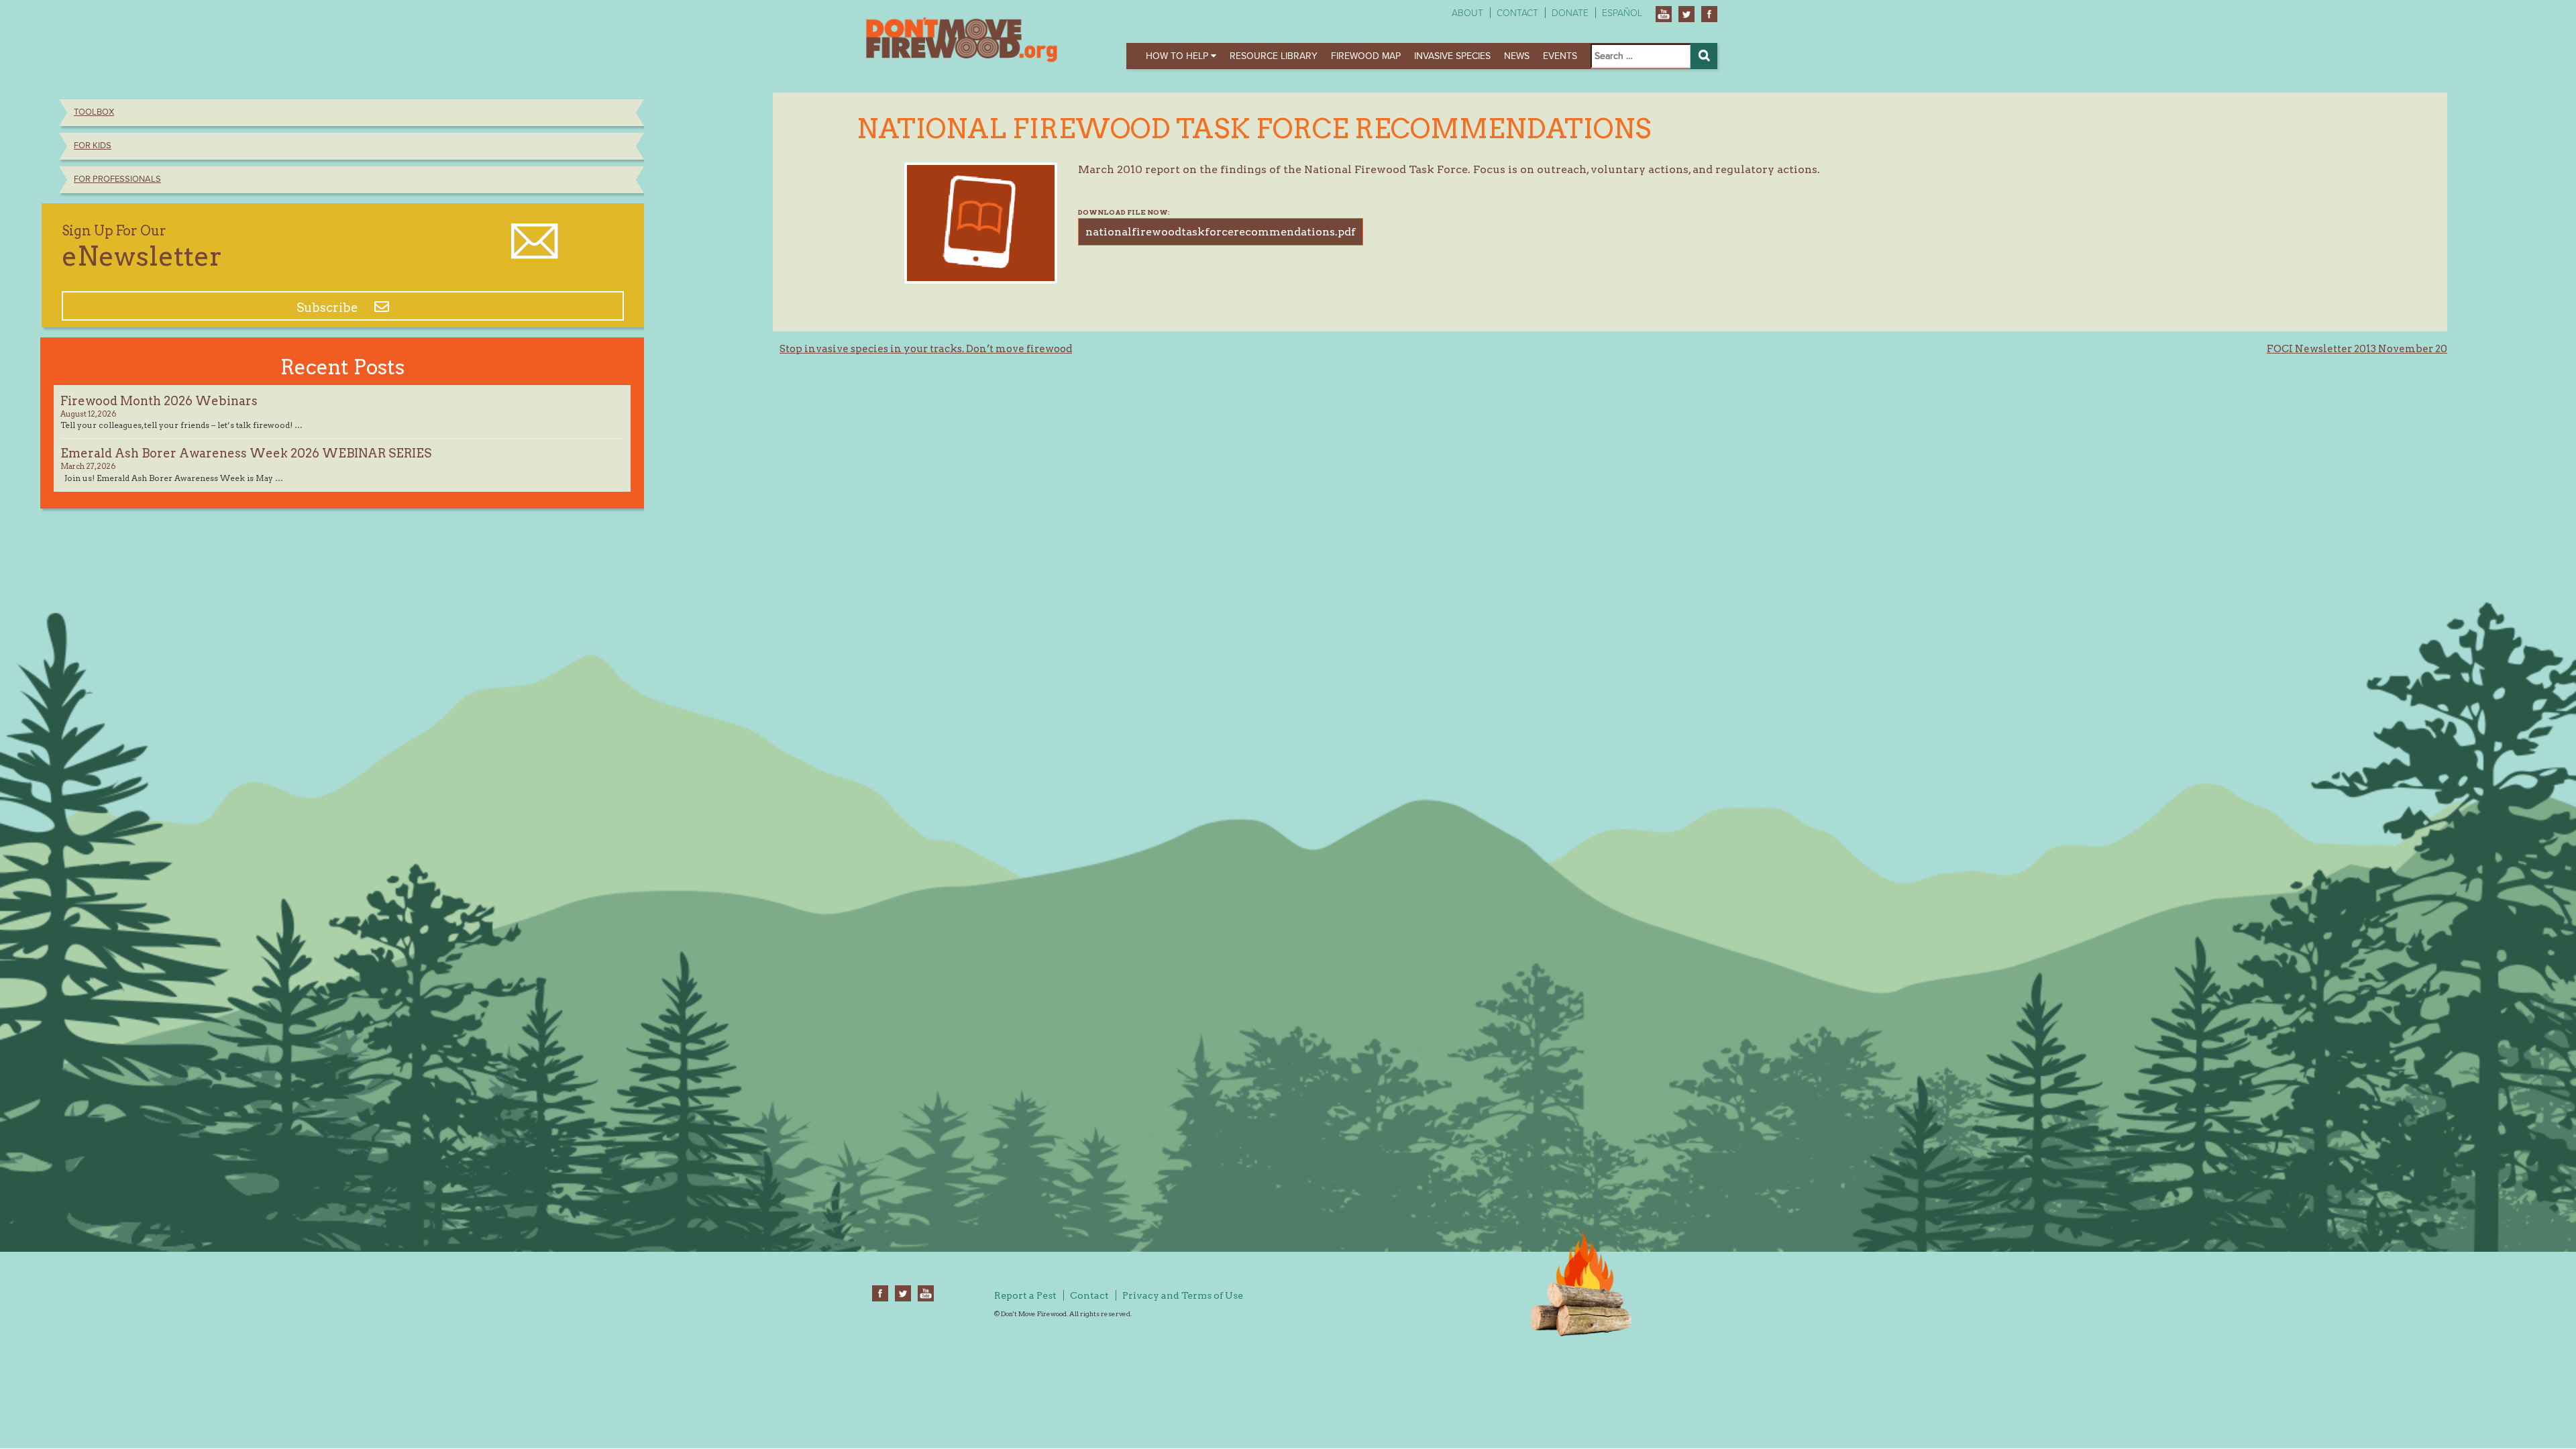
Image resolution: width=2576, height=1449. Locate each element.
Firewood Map (1366, 56)
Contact (1517, 13)
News (1517, 56)
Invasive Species (1452, 56)
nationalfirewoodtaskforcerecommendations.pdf (1221, 232)
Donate (1570, 13)
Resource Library (1274, 56)
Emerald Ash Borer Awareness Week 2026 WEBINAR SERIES (246, 453)
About (1467, 13)
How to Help (1178, 56)
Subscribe (329, 308)
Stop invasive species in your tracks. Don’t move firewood (926, 349)
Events (1560, 56)
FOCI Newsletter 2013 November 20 (2357, 349)
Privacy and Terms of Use (1183, 1295)
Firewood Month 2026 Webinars (159, 401)
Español (1622, 13)
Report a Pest (1025, 1295)
